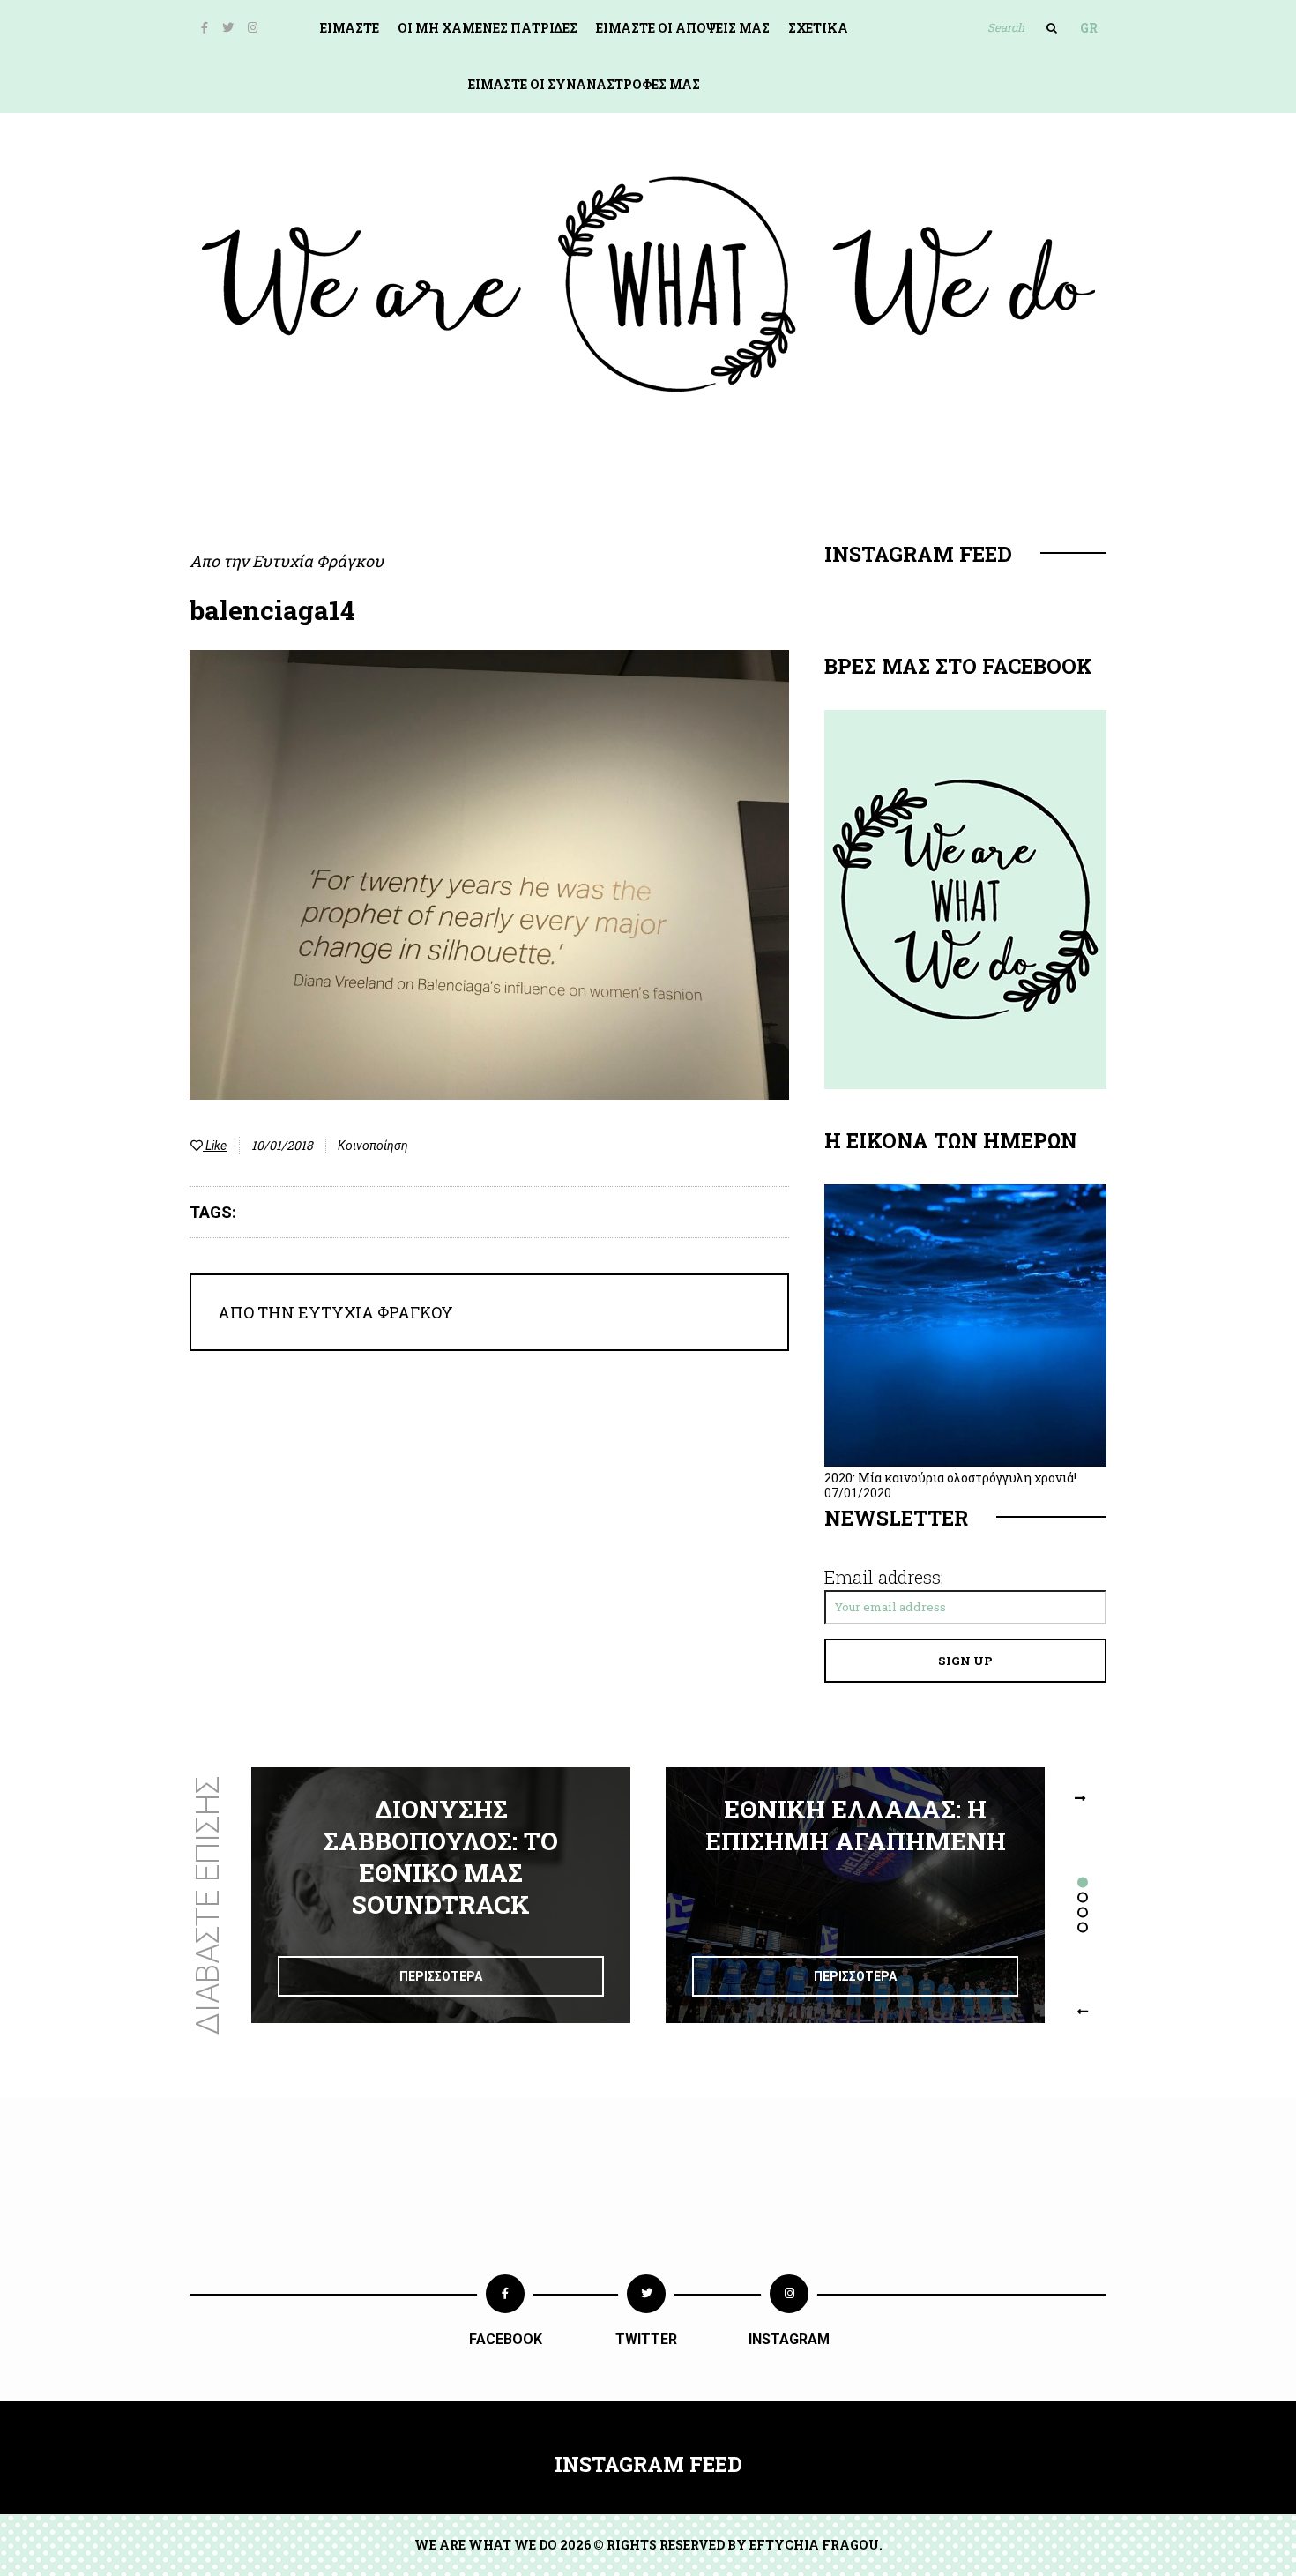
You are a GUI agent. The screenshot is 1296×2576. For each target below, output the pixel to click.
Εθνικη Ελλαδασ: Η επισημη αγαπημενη (856, 1825)
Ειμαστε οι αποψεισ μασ (683, 28)
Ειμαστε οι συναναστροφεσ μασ (584, 84)
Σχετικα (818, 28)
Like (215, 1146)
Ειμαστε (350, 28)
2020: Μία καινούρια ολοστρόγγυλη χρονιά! (950, 1478)
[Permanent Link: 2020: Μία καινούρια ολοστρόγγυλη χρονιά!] (965, 1462)
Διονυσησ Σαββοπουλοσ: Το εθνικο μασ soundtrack (441, 1857)
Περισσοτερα (441, 1976)
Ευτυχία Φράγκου (318, 561)
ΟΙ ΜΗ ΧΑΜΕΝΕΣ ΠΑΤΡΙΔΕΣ (488, 28)
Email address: (884, 1577)
